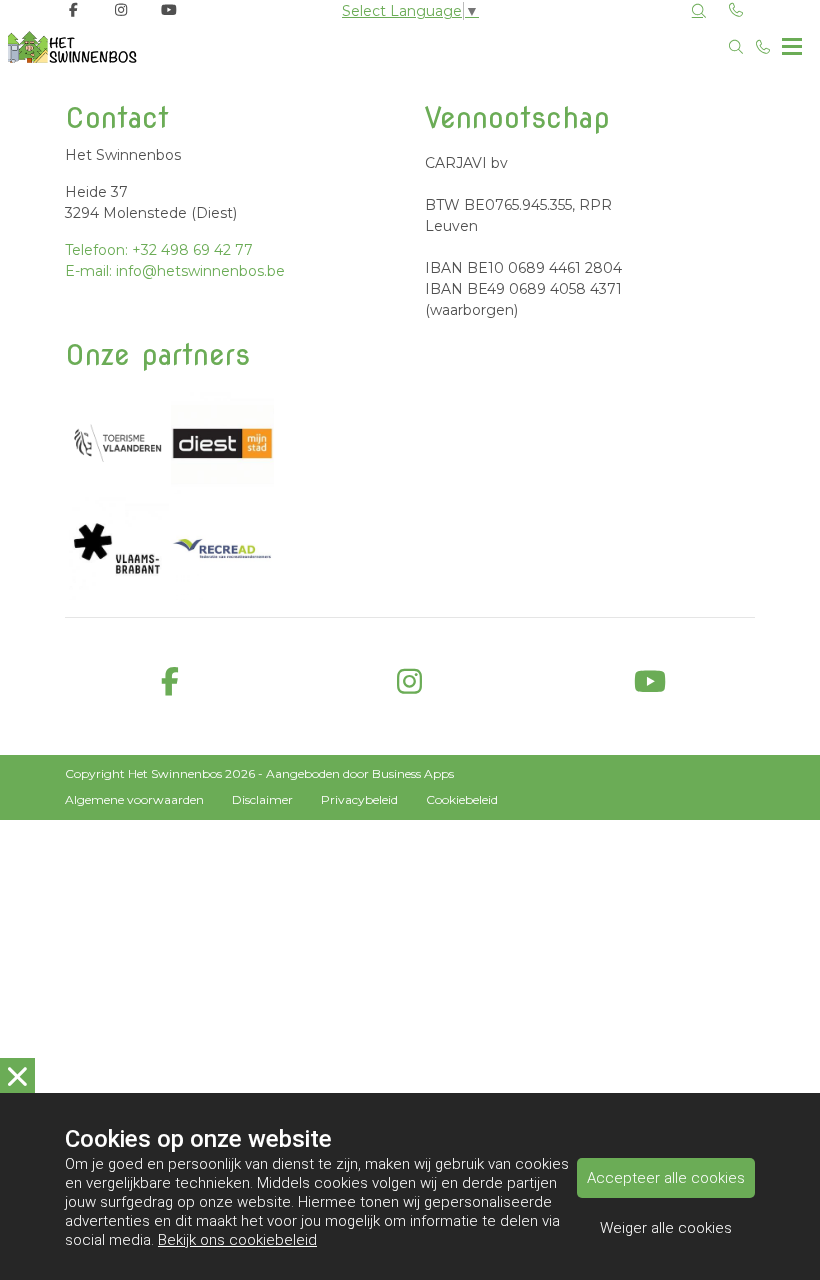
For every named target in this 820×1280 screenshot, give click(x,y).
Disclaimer (262, 799)
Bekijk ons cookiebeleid (237, 1240)
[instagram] (410, 682)
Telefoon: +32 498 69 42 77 (159, 250)
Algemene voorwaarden (134, 799)
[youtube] (650, 682)
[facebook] (170, 682)
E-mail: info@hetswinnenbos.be (175, 271)
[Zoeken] (699, 11)
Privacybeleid (359, 799)
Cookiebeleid (462, 799)
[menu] (792, 42)
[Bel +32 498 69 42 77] (764, 47)
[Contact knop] (737, 10)
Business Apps (413, 773)
